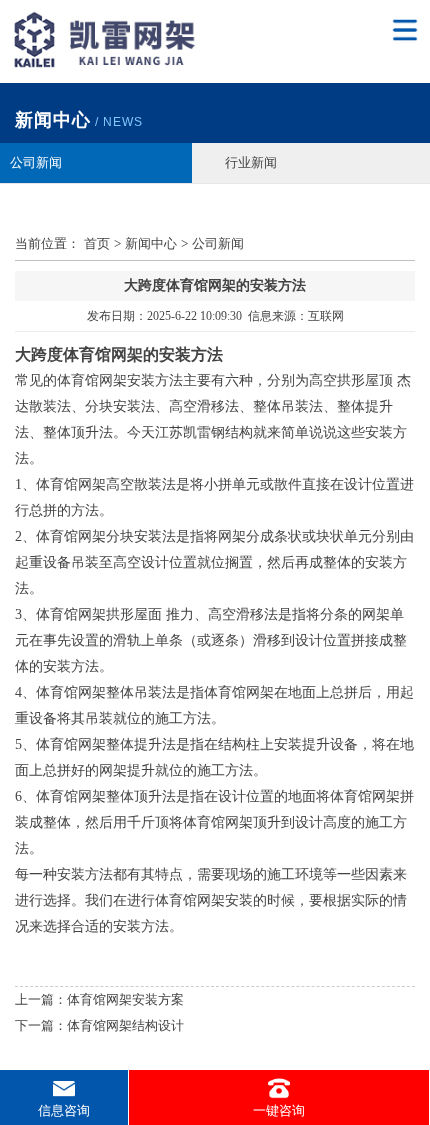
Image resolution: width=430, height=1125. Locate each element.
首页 (97, 243)
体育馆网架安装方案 (125, 999)
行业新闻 (251, 162)
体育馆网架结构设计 (125, 1025)
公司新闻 (36, 162)
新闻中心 (151, 243)
